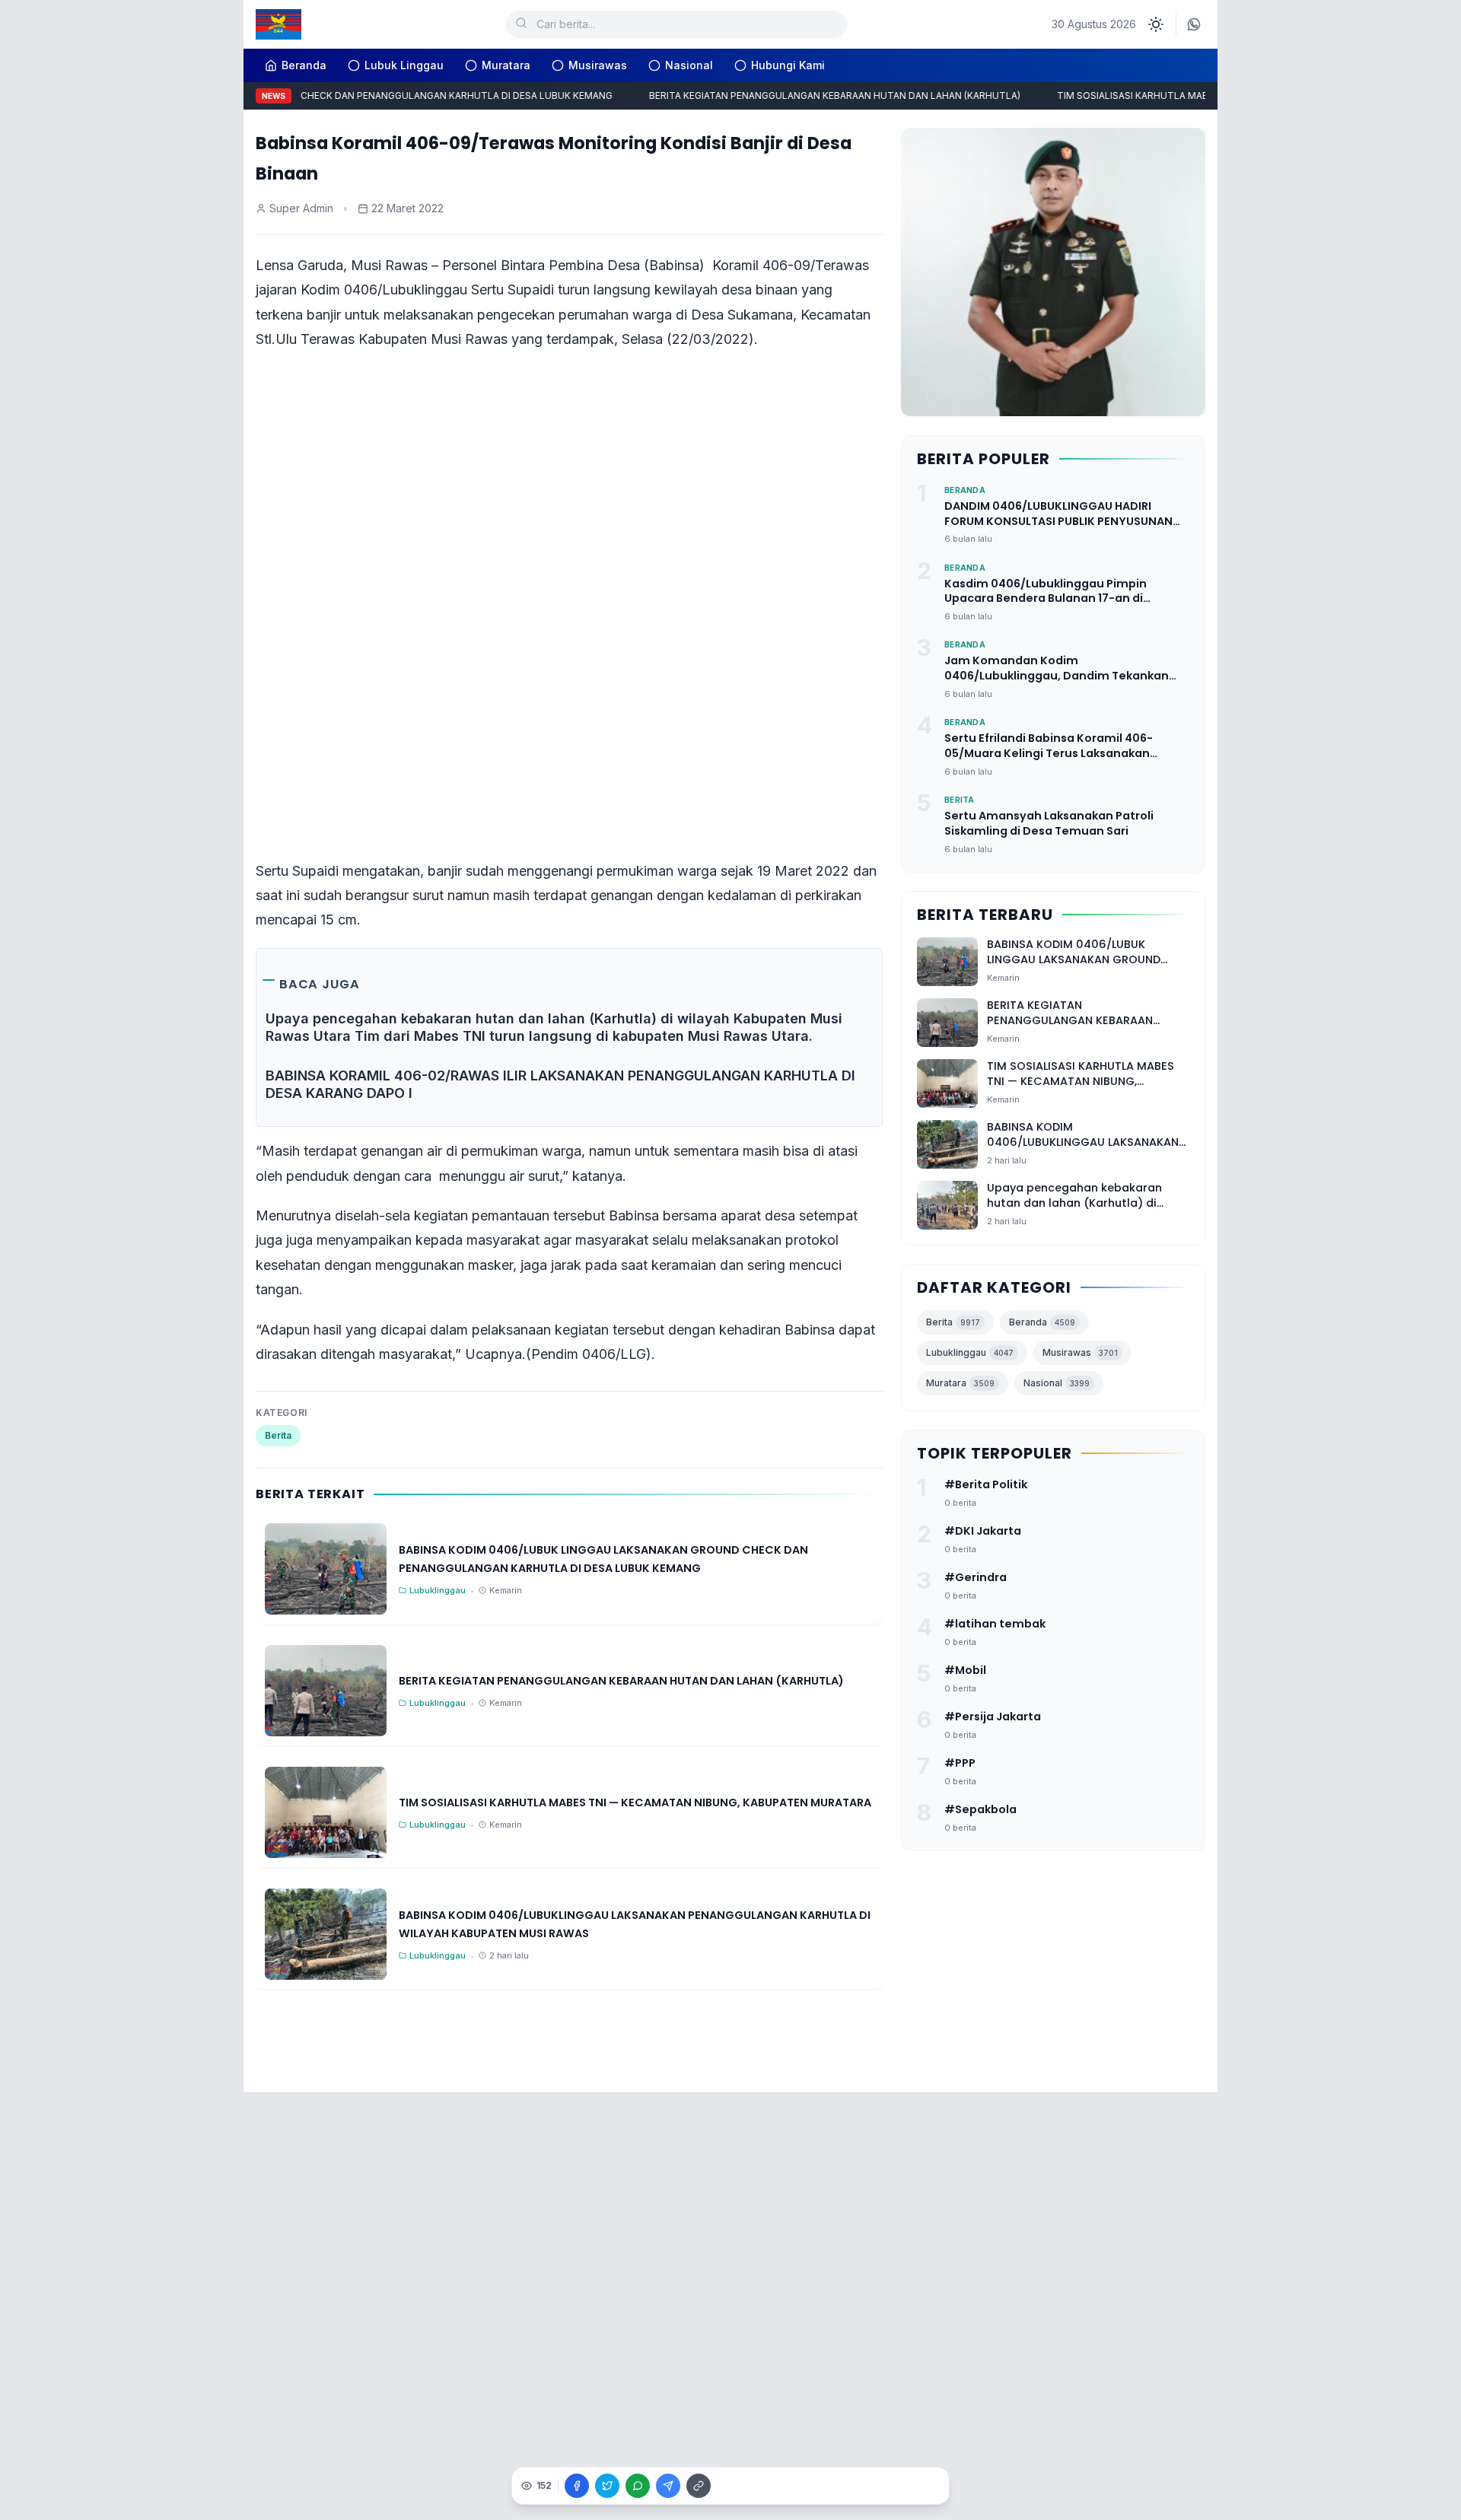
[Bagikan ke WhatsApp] (638, 2486)
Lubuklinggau (970, 1352)
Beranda (1042, 1322)
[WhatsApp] (1194, 24)
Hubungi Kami (788, 65)
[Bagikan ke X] (607, 2486)
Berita (278, 1435)
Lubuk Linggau (404, 65)
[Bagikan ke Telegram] (668, 2486)
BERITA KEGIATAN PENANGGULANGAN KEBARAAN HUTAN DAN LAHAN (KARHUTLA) (813, 95)
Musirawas (598, 65)
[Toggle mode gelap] (1156, 24)
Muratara (506, 65)
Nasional (689, 65)
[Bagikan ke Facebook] (577, 2486)
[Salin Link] (699, 2486)
